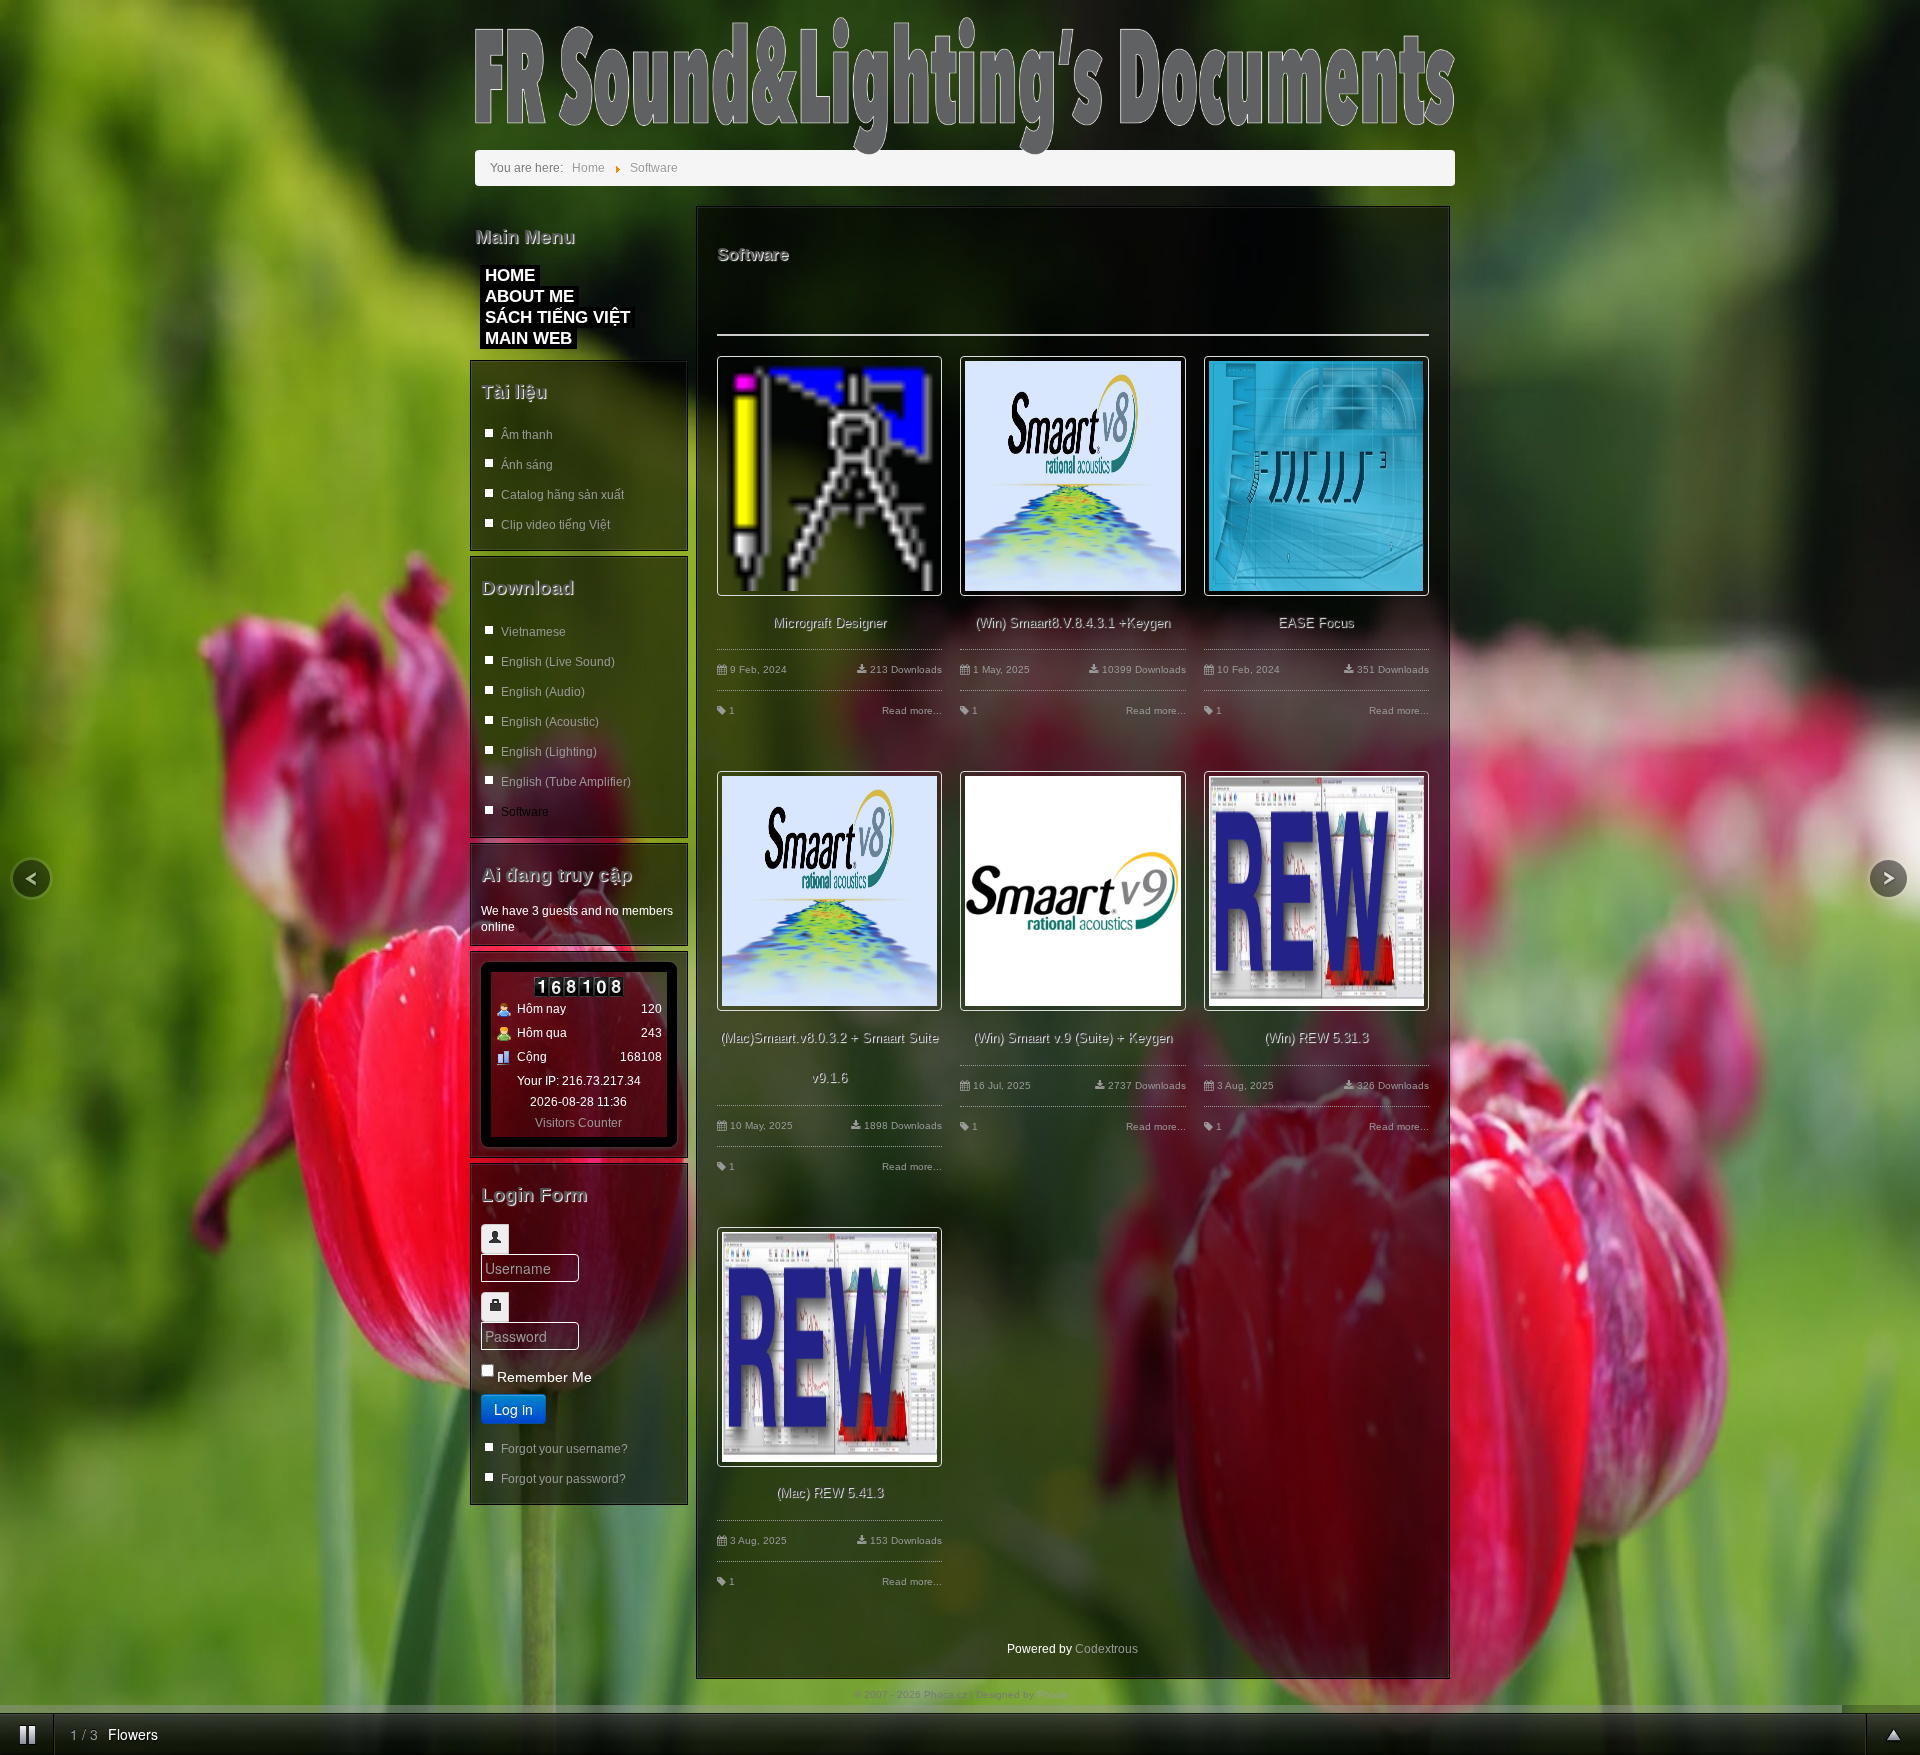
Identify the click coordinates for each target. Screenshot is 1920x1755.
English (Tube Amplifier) (566, 782)
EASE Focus (1316, 622)
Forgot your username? (564, 1449)
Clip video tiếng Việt (555, 525)
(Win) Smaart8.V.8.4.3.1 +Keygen (1072, 622)
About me (529, 296)
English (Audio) (543, 692)
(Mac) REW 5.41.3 (829, 1492)
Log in (513, 1409)
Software (525, 812)
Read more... (912, 710)
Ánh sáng (527, 465)
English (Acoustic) (550, 722)
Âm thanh (527, 435)
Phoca (1052, 1694)
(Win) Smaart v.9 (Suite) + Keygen (1072, 1037)
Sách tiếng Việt (557, 317)
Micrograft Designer (829, 622)
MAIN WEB (528, 338)
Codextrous (1106, 1649)
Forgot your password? (563, 1479)
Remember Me (544, 1377)
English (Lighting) (549, 752)
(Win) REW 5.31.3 (1316, 1037)
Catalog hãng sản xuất (562, 495)
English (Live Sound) (558, 662)
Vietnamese (533, 632)
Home (510, 275)
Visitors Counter (578, 1123)
